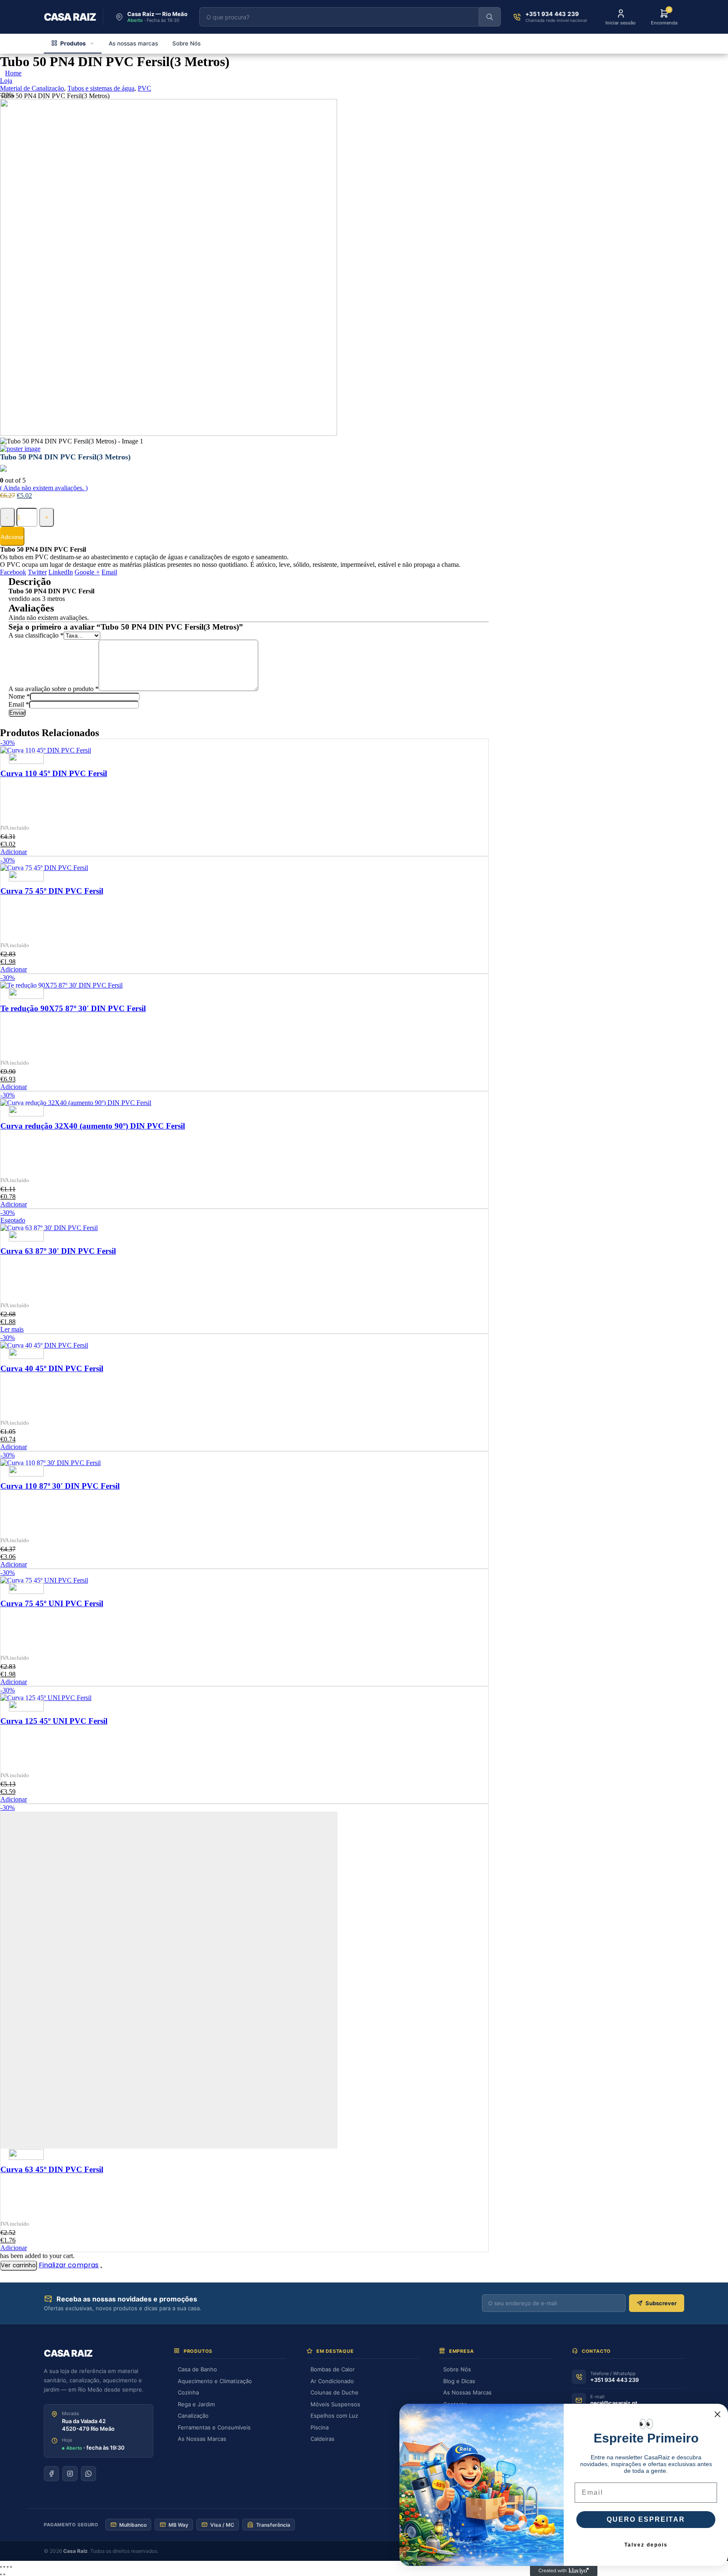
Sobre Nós (186, 43)
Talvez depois (646, 2545)
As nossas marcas (133, 43)
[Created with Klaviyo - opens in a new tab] (564, 2571)
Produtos (73, 43)
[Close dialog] (717, 2414)
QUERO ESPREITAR (646, 2519)
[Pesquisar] (490, 17)
